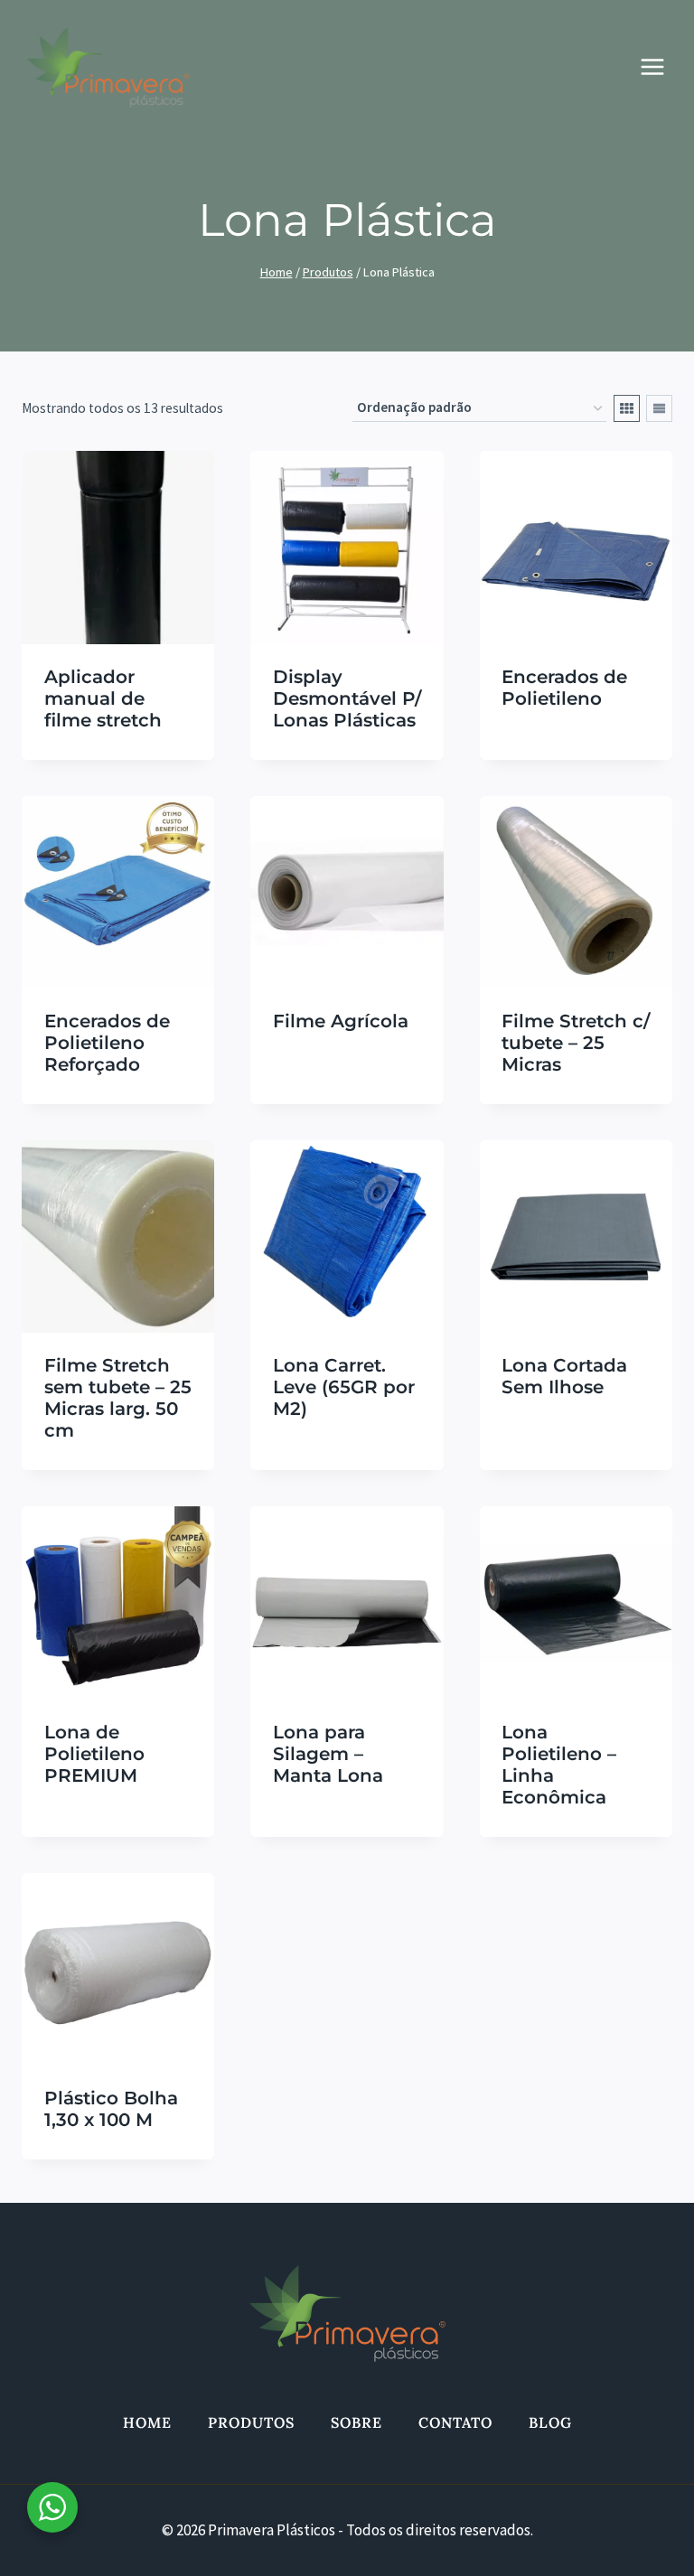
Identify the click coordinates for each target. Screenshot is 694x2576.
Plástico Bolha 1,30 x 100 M (111, 2109)
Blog (550, 2422)
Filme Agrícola (341, 1021)
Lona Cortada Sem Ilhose (564, 1376)
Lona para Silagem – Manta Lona (328, 1754)
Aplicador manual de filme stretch (103, 698)
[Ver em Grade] (627, 408)
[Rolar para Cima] (635, 2539)
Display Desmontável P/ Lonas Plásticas (347, 698)
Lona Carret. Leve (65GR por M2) (344, 1387)
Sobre (356, 2422)
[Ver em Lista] (659, 408)
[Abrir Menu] (661, 67)
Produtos (251, 2422)
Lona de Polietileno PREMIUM (94, 1754)
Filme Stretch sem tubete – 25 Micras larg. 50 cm (118, 1398)
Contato (455, 2422)
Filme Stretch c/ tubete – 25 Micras (576, 1043)
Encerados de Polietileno (564, 688)
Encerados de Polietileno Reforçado (107, 1043)
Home (147, 2422)
